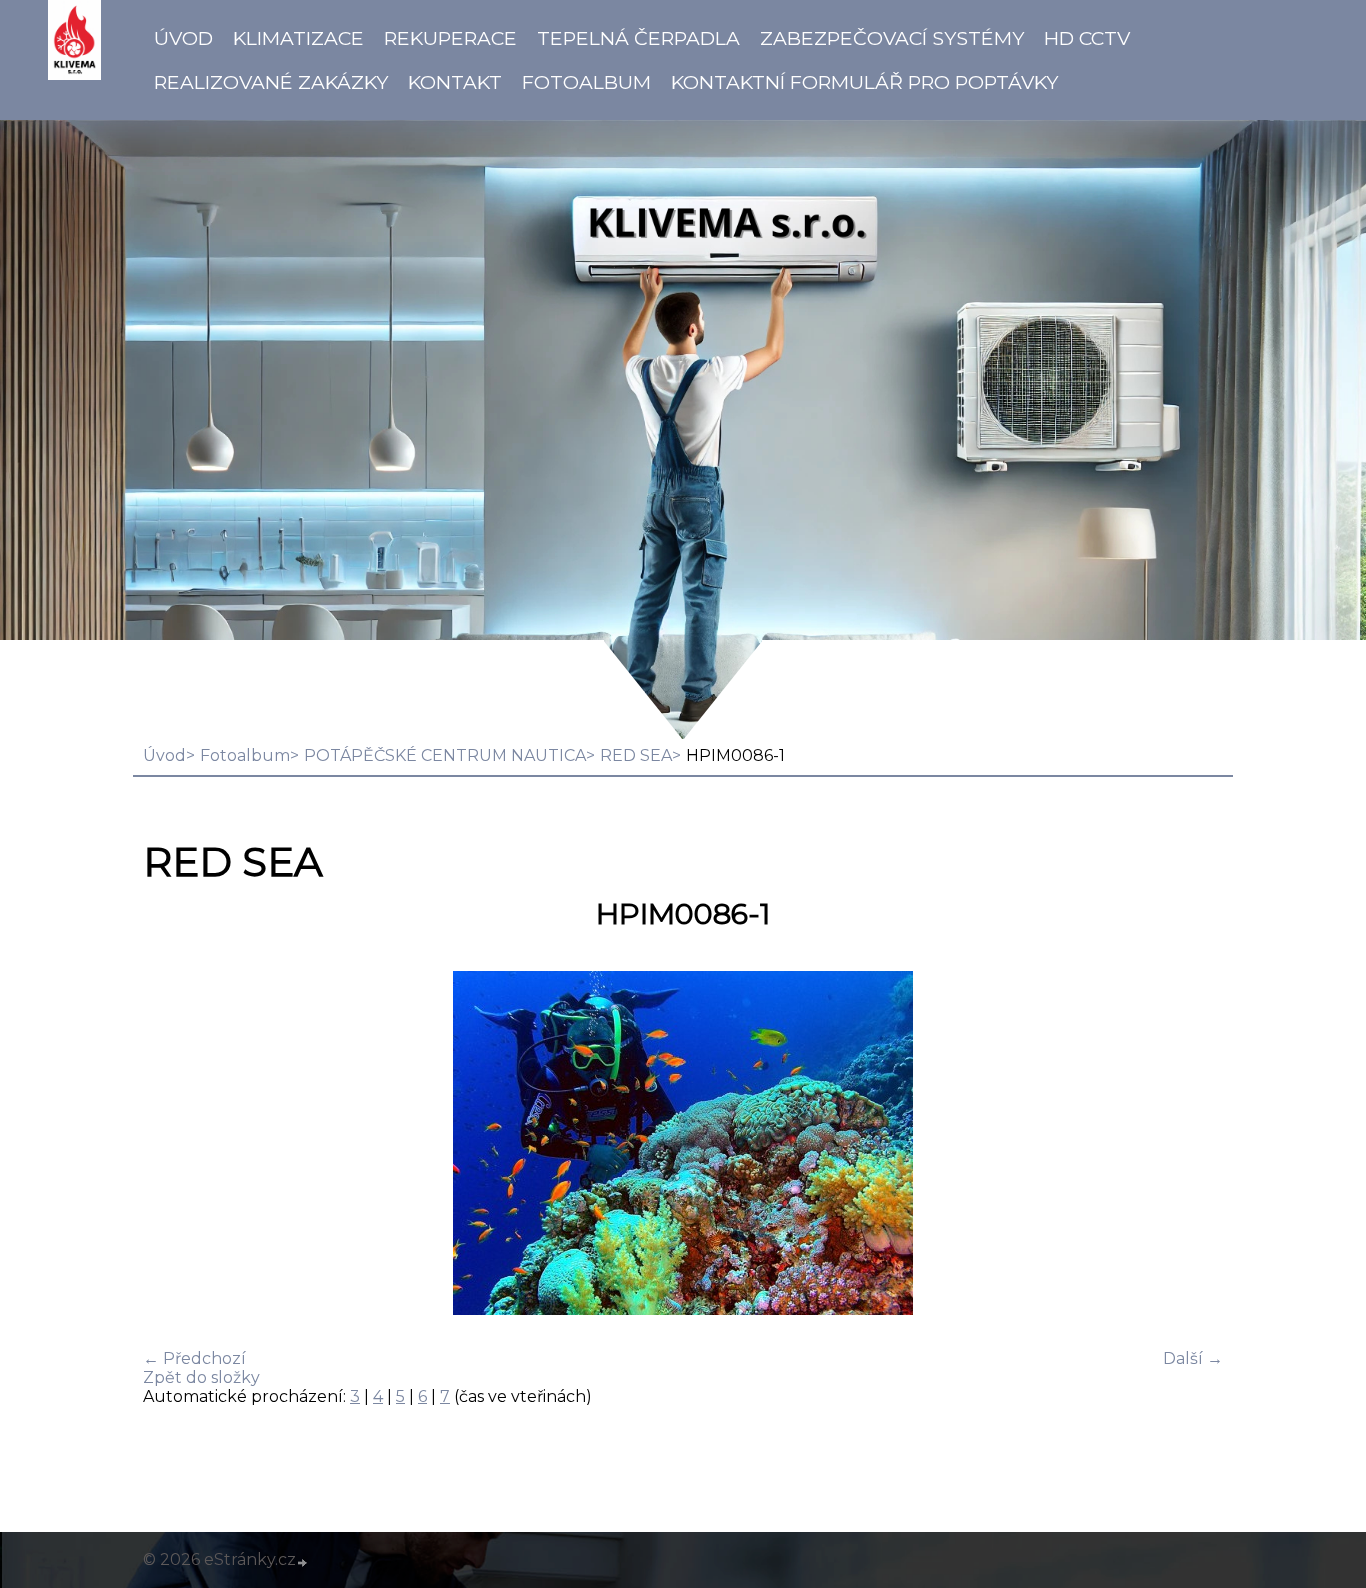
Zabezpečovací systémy (892, 38)
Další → (1193, 1358)
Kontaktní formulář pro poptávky (864, 82)
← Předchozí (194, 1358)
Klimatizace (298, 38)
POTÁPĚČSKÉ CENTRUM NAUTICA (445, 755)
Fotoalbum (586, 82)
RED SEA (636, 755)
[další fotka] (1190, 1145)
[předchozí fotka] (175, 1145)
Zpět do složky (201, 1377)
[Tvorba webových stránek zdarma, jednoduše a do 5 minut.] (303, 1562)
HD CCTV (1087, 38)
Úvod (183, 38)
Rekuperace (450, 38)
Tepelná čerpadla (638, 38)
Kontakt (455, 82)
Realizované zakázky (271, 82)
